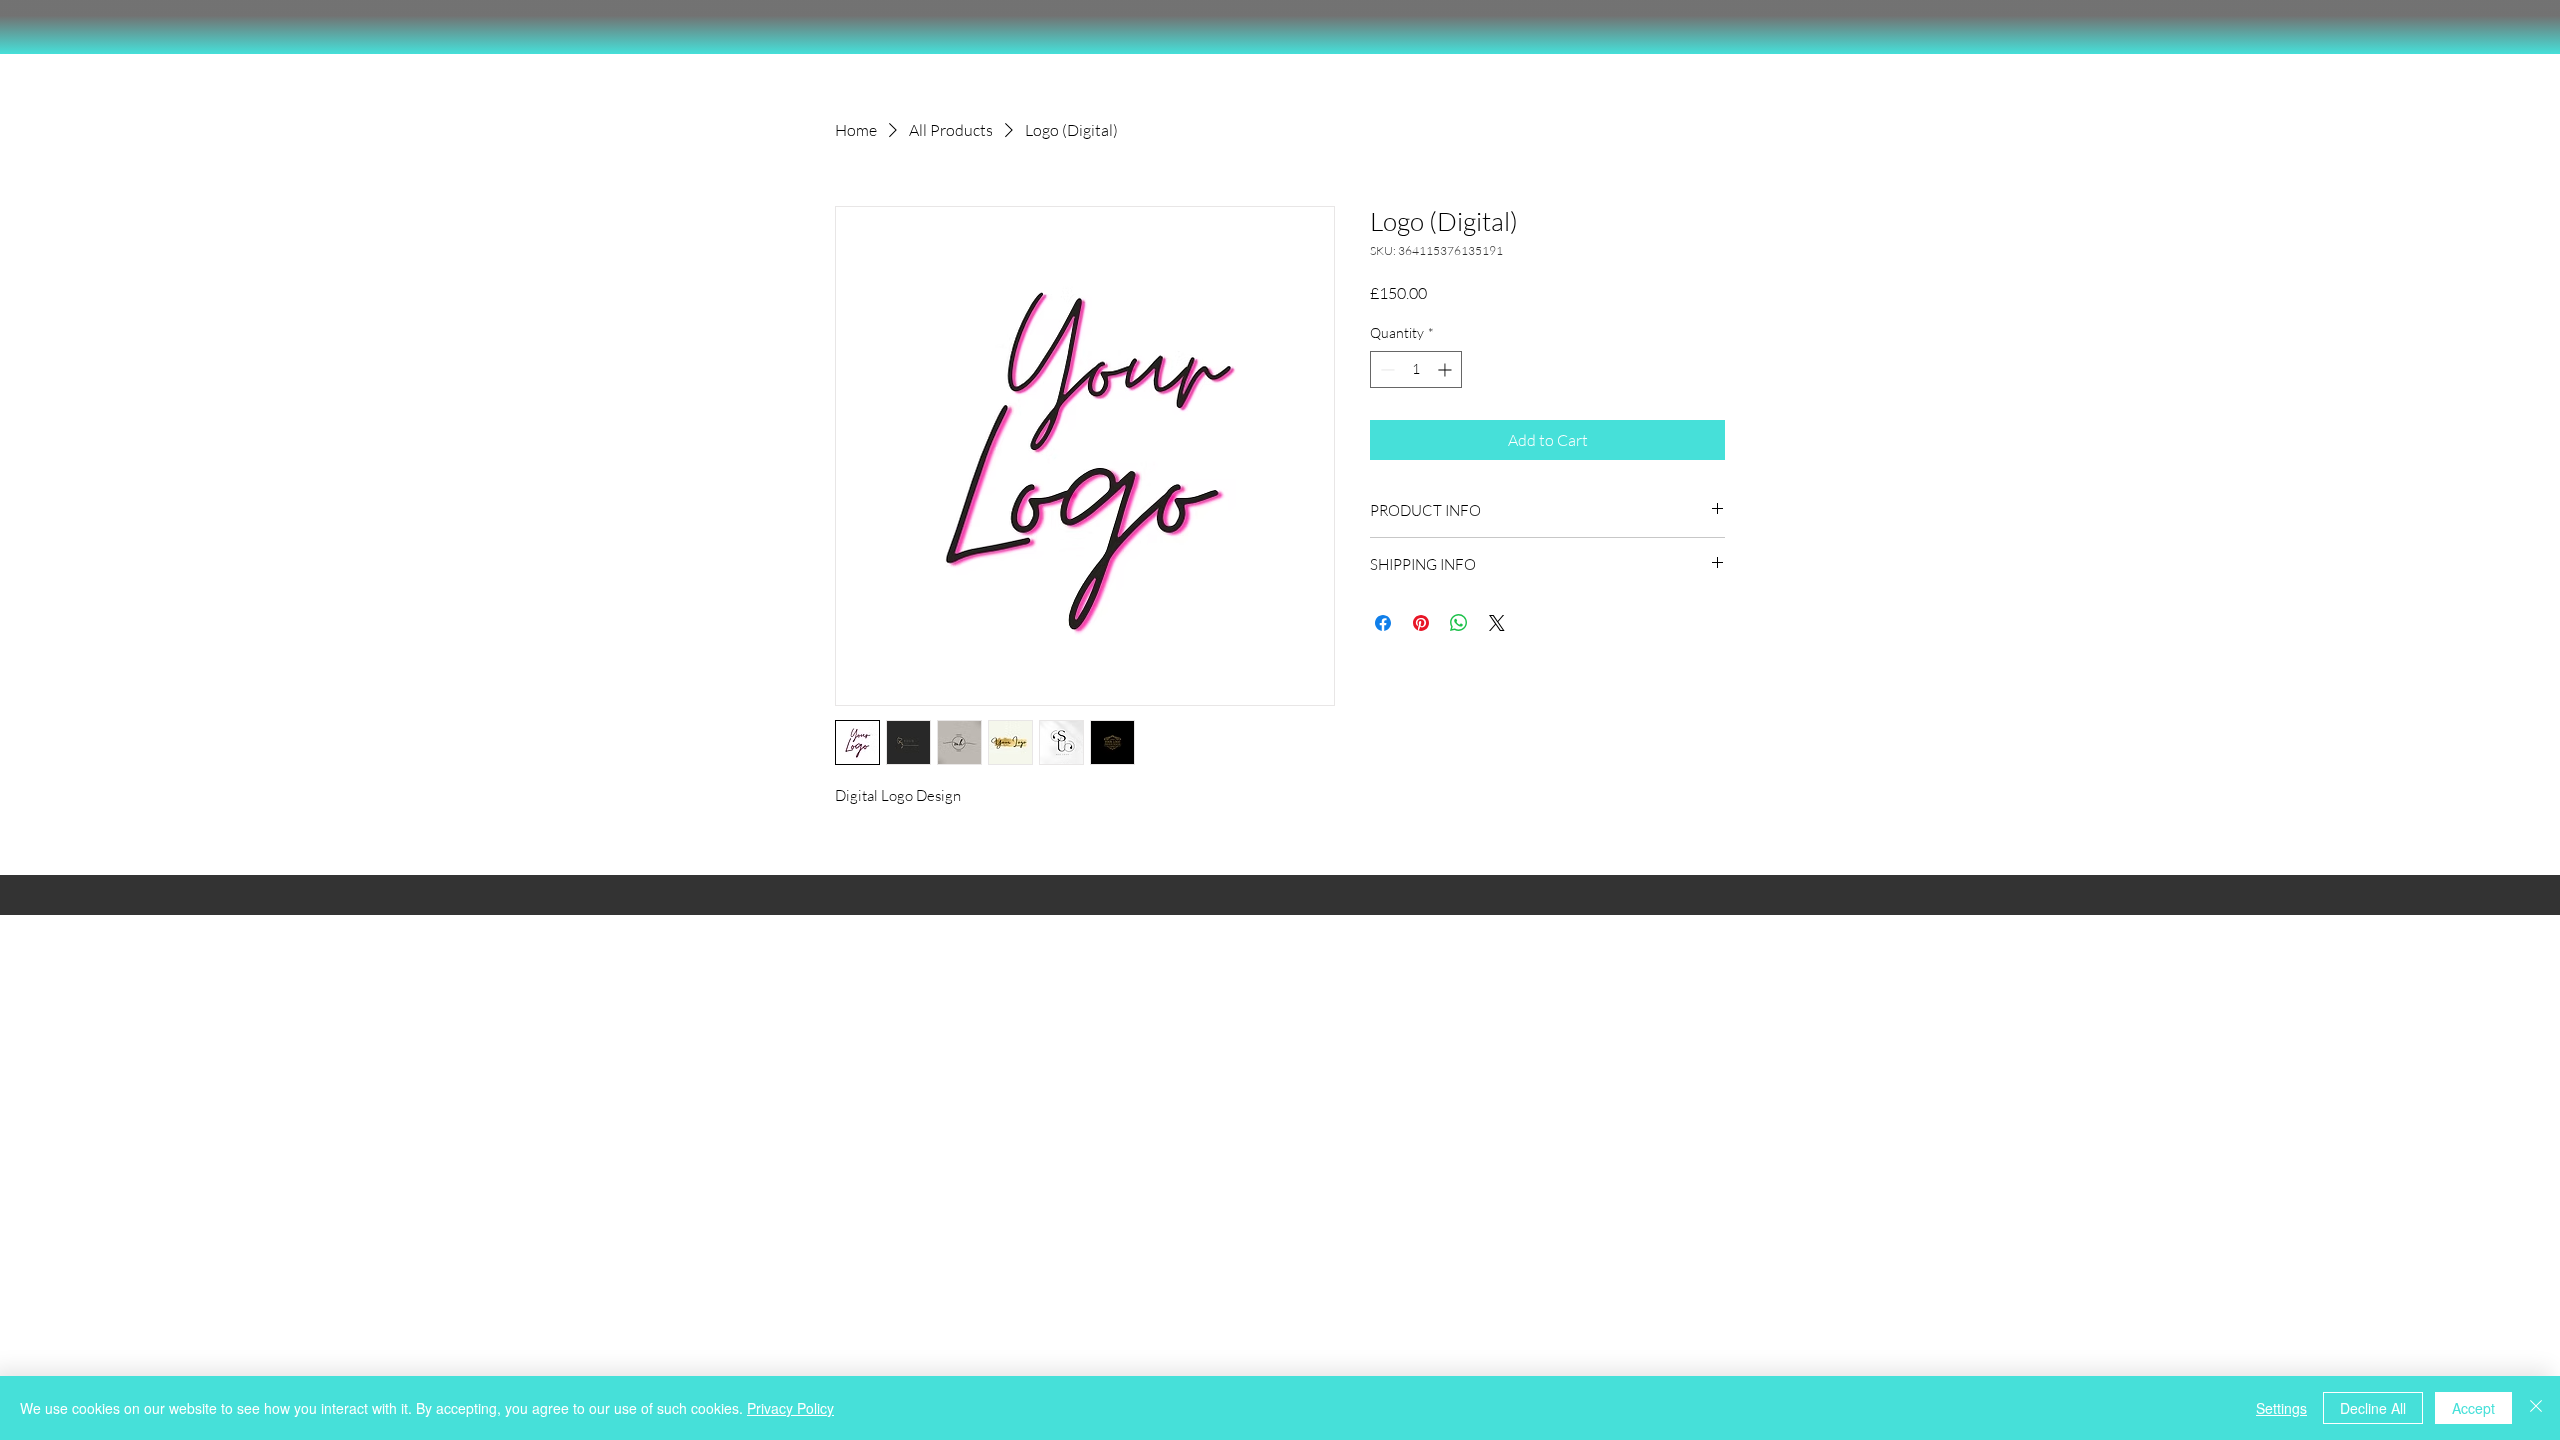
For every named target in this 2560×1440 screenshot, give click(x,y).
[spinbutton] (1416, 369)
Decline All (2373, 1408)
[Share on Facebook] (1383, 623)
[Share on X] (1497, 623)
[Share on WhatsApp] (1459, 623)
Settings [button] (2281, 1408)
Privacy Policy (790, 1408)
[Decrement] (1385, 369)
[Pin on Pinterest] (1421, 623)
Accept (2473, 1408)
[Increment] (1446, 369)
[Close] (2536, 1408)
